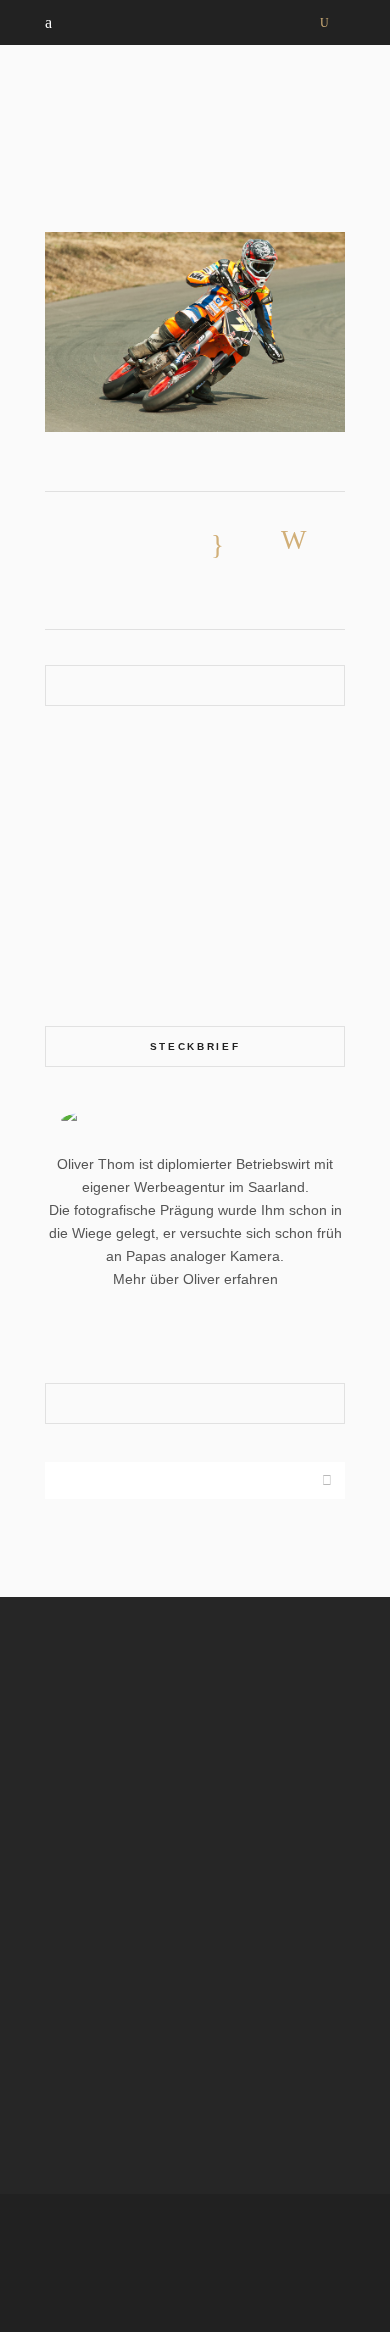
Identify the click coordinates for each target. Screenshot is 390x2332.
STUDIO (70, 938)
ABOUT (68, 758)
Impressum (296, 2235)
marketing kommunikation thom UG (178, 1751)
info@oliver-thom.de (103, 1851)
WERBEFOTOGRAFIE (113, 848)
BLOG (64, 878)
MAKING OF (84, 908)
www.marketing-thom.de (80, 2038)
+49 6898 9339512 (110, 1826)
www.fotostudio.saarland (81, 2104)
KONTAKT (77, 968)
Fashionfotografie (118, 788)
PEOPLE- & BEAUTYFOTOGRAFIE (155, 818)
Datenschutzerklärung (197, 2265)
